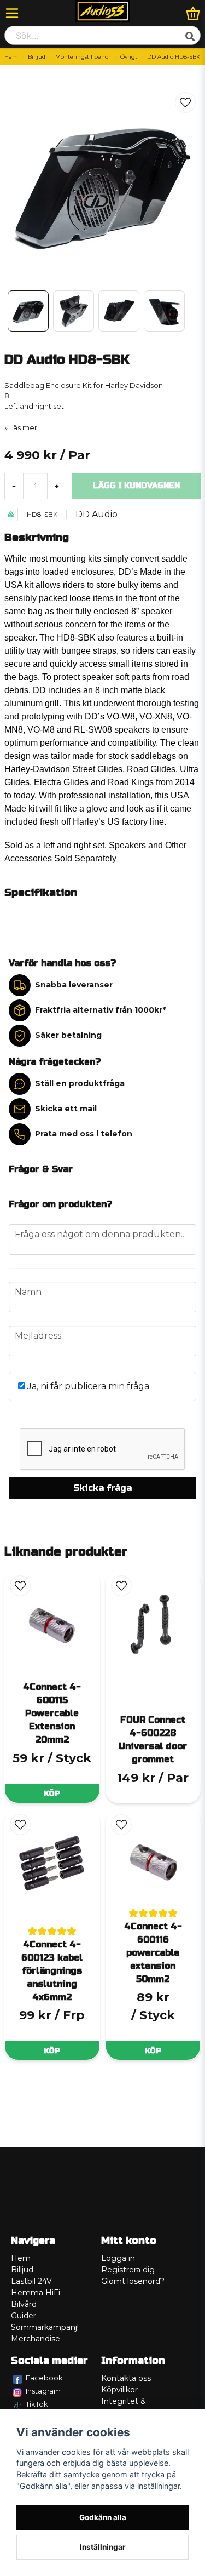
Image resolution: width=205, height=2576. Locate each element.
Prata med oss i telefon (84, 1134)
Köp (52, 1793)
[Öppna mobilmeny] (12, 13)
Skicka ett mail (66, 1109)
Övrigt (129, 57)
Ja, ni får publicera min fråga (87, 1386)
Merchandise (36, 2339)
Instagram (43, 2391)
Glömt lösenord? (133, 2281)
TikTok (37, 2404)
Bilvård (24, 2304)
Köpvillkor (119, 2390)
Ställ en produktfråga (80, 1083)
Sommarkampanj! (45, 2327)
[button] (185, 102)
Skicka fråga (102, 1488)
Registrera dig (128, 2270)
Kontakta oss (126, 2378)
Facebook (44, 2378)
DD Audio (96, 514)
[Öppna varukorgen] (193, 13)
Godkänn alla (103, 2517)
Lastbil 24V (31, 2281)
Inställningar (103, 2547)
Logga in (118, 2258)
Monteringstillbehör (83, 57)
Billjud (37, 57)
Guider (24, 2316)
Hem (11, 57)
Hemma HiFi (36, 2293)
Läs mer (23, 428)
